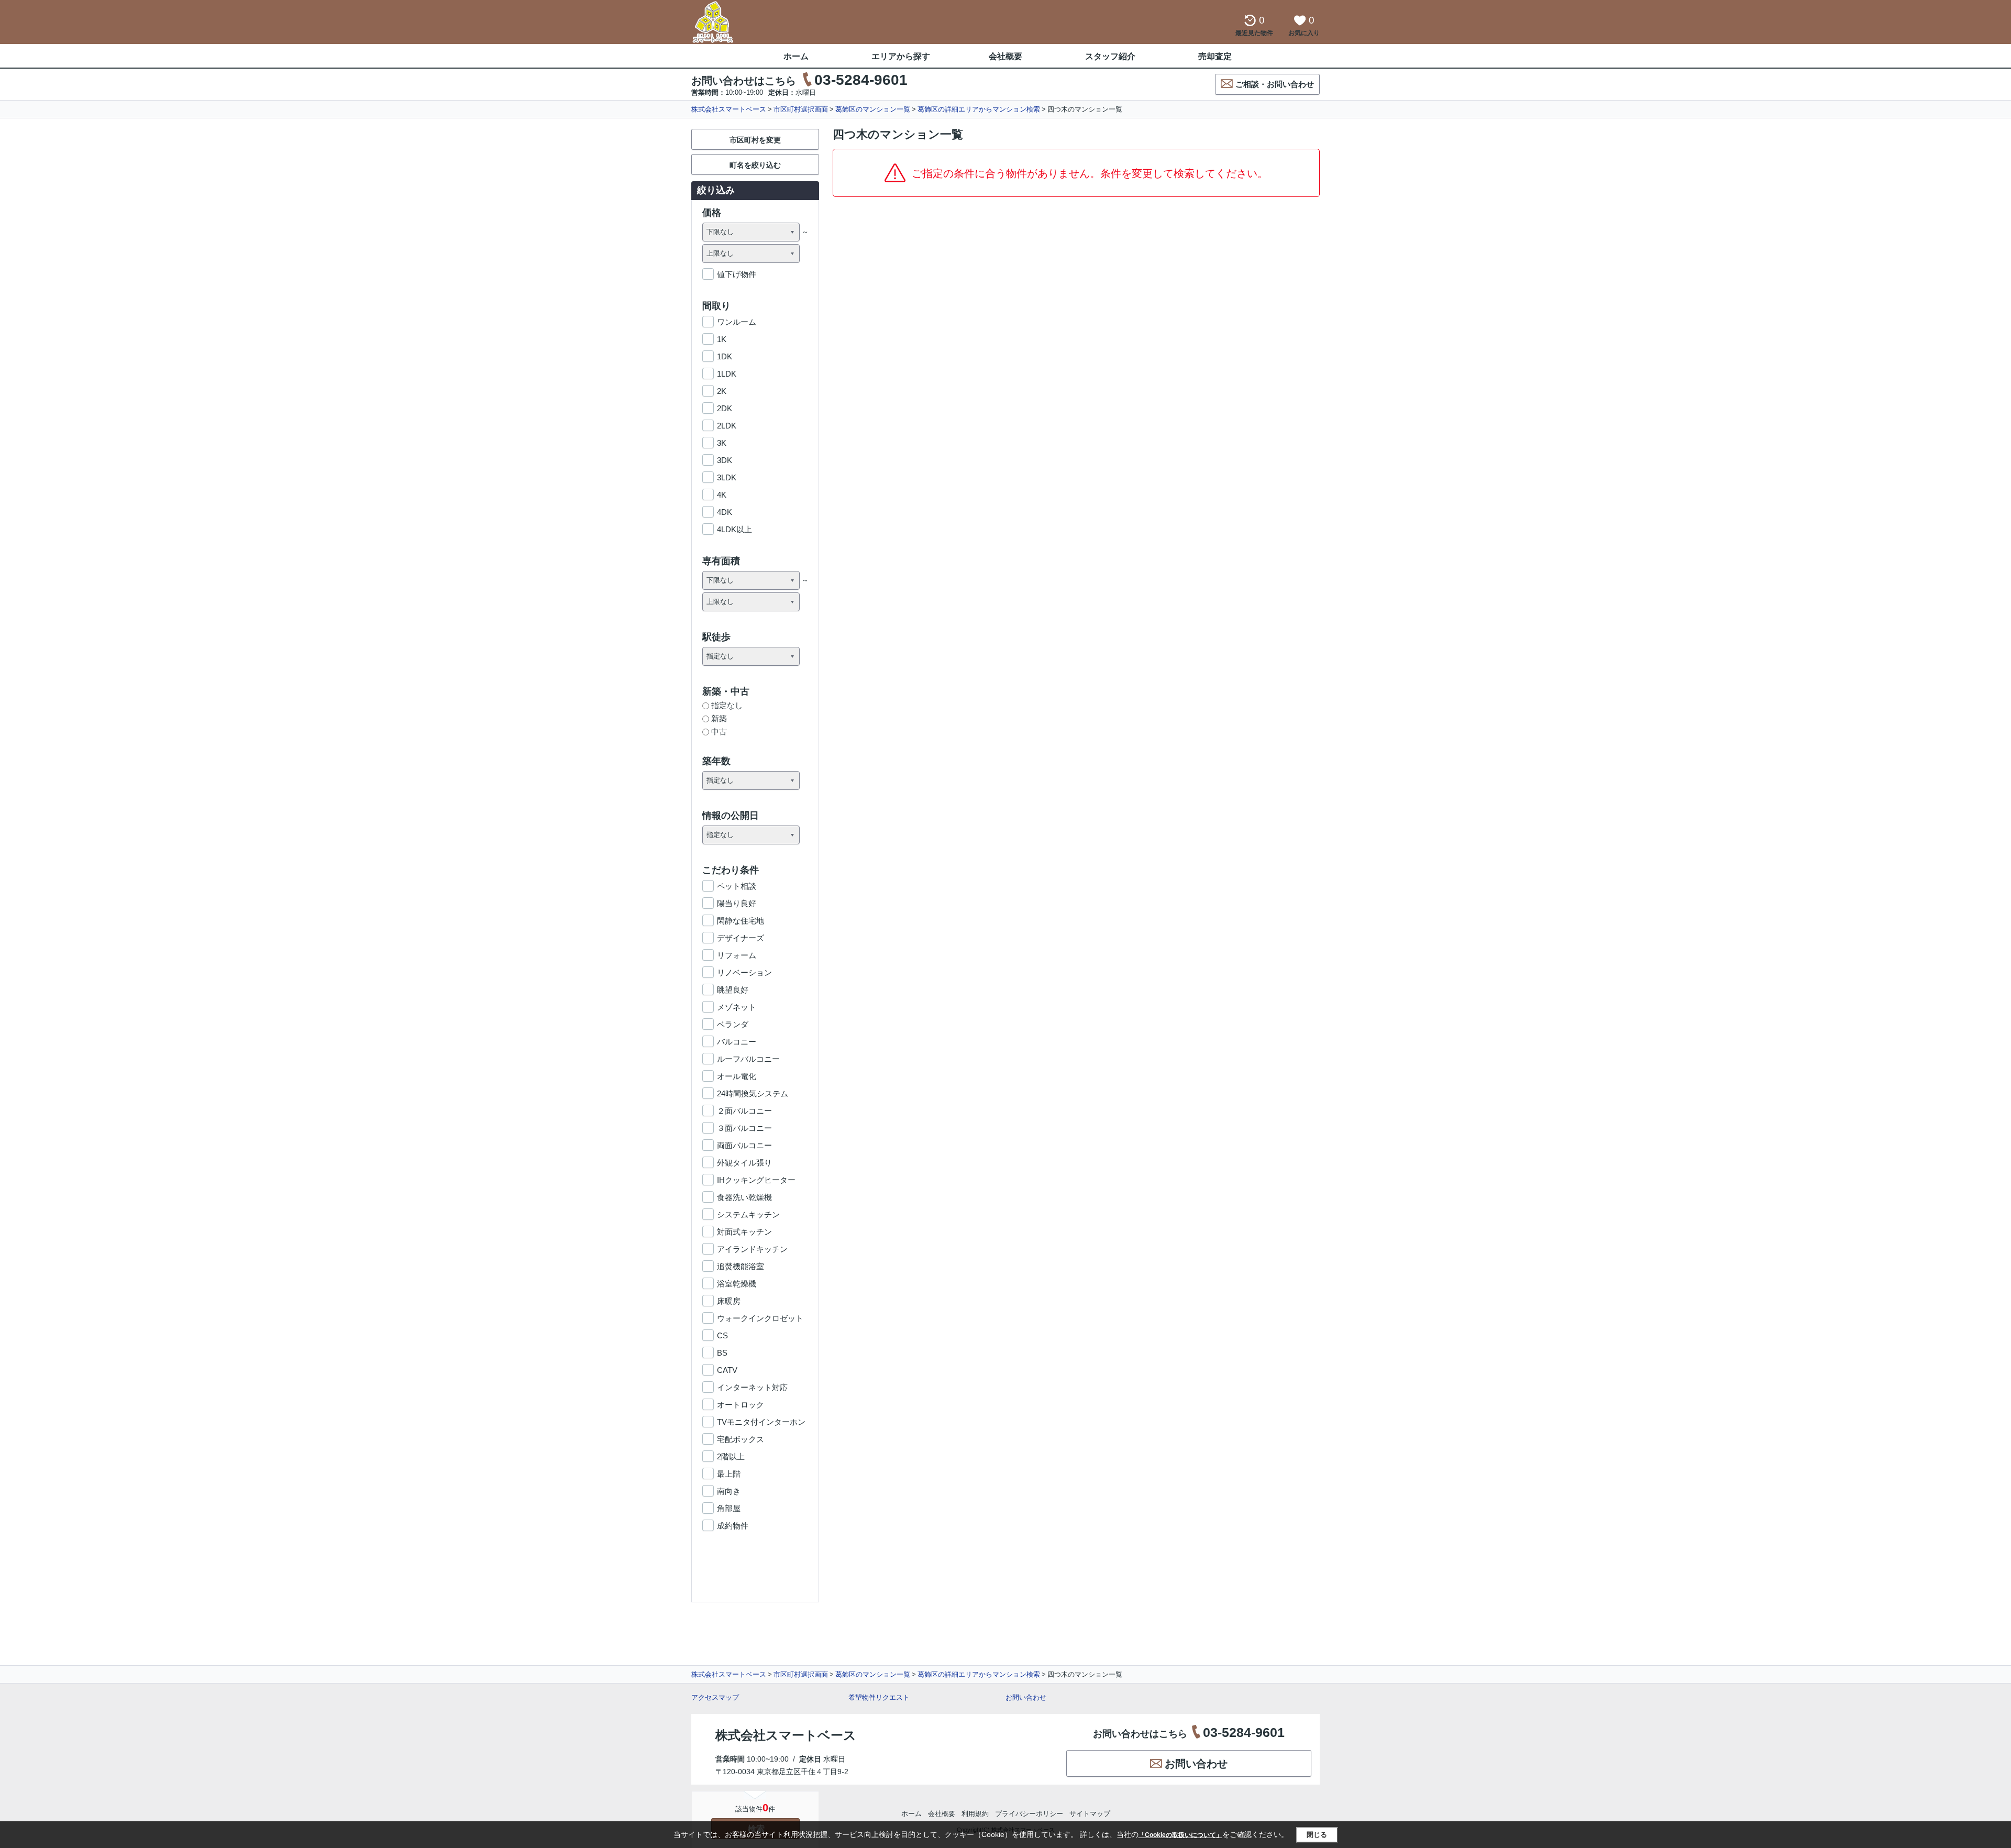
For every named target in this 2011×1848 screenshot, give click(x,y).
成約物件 (733, 1526)
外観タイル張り (744, 1163)
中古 (719, 731)
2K (722, 391)
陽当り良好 (737, 903)
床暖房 (729, 1301)
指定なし (727, 705)
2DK (725, 408)
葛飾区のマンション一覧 (873, 109)
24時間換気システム (753, 1093)
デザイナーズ (741, 938)
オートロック (741, 1405)
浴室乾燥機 (737, 1284)
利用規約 (975, 1814)
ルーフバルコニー (748, 1059)
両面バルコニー (744, 1145)
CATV (727, 1370)
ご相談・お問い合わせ (1275, 84)
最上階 (729, 1474)
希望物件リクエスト (879, 1697)
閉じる (1317, 1835)
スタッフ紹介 (1110, 56)
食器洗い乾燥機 (744, 1197)
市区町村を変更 (755, 140)
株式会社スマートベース (729, 109)
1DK (725, 356)
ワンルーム (737, 322)
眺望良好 (733, 990)
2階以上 (731, 1456)
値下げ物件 (737, 274)
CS (722, 1335)
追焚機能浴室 (741, 1266)
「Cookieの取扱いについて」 (1180, 1835)
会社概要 (1005, 56)
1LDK (727, 374)
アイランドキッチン (752, 1249)
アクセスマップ (715, 1697)
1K (722, 339)
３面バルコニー (744, 1128)
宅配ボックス (741, 1439)
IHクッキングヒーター (756, 1180)
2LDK (727, 426)
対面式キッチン (744, 1232)
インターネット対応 (752, 1387)
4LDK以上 (734, 529)
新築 (719, 718)
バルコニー (737, 1042)
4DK (725, 512)
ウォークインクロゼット (760, 1318)
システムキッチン (748, 1214)
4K (722, 495)
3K (722, 443)
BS (722, 1353)
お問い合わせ (1026, 1697)
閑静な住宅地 (741, 921)
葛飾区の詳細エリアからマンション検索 (979, 109)
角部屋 (729, 1508)
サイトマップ (1090, 1814)
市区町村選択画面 (801, 109)
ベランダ (733, 1024)
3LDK (727, 477)
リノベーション (744, 972)
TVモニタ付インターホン (761, 1422)
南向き (729, 1491)
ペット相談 (737, 886)
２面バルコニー (744, 1111)
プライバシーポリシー (1029, 1814)
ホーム (796, 56)
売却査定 (1215, 56)
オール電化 (737, 1076)
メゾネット (737, 1007)
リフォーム (737, 955)
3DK (725, 460)
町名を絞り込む (755, 165)
